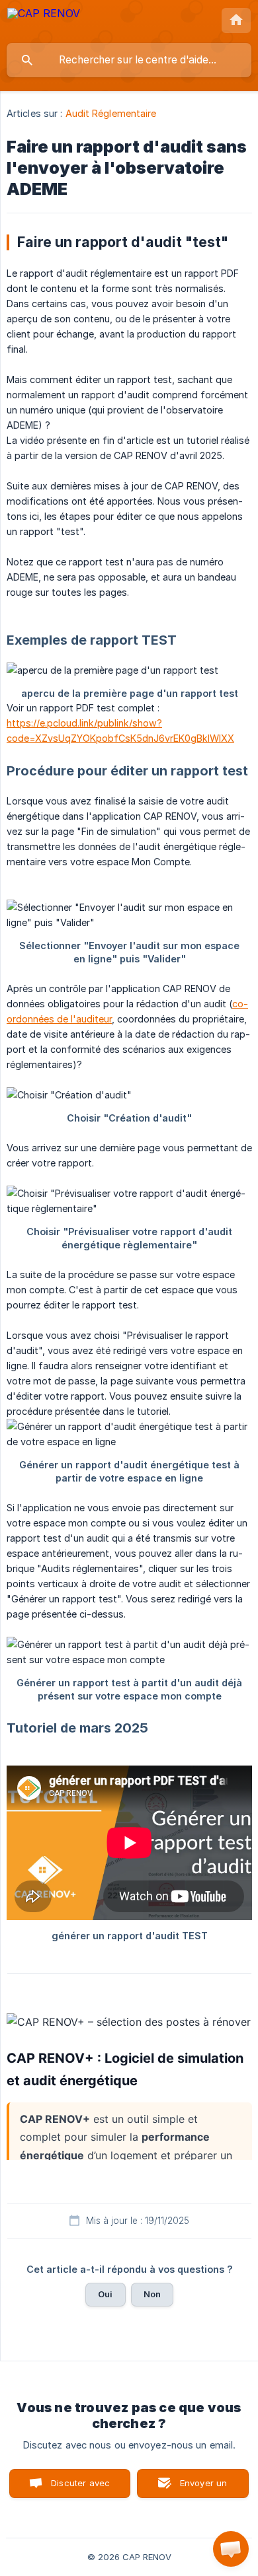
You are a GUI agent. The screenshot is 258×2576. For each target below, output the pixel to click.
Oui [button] (105, 2294)
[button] (231, 2549)
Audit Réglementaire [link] (111, 113)
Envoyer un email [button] (204, 2488)
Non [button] (152, 2294)
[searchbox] (129, 60)
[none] (44, 21)
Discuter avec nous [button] (80, 2488)
